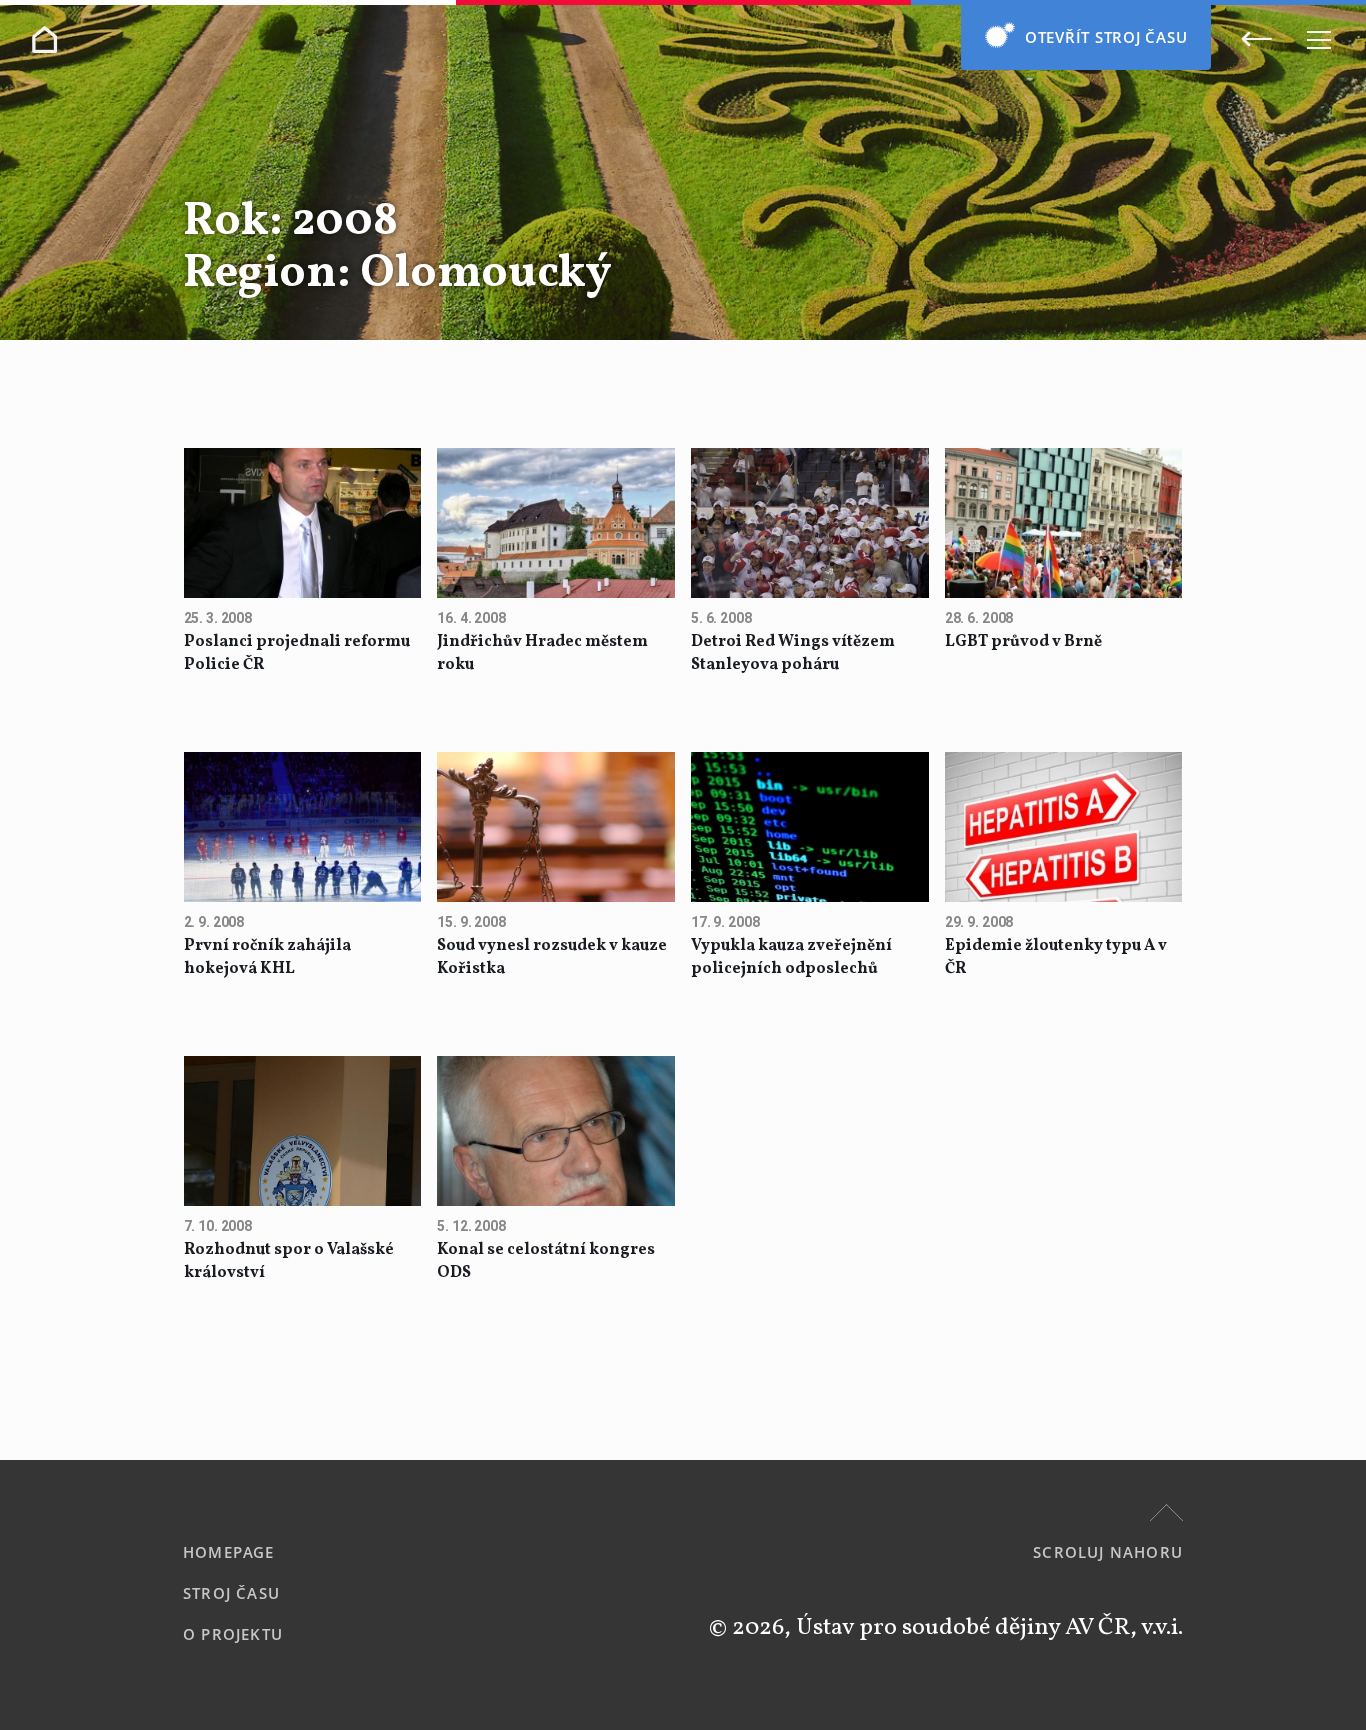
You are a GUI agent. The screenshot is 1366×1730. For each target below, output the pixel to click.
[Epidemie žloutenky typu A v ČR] (1064, 829)
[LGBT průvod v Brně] (1064, 525)
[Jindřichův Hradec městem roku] (556, 525)
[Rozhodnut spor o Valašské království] (303, 1133)
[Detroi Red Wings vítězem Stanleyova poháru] (810, 525)
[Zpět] (1256, 38)
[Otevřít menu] (1318, 39)
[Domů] (44, 39)
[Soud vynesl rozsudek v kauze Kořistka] (556, 829)
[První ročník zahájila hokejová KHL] (303, 829)
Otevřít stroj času (1106, 37)
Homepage (229, 1552)
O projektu (233, 1634)
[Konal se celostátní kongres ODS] (556, 1133)
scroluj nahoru (1108, 1552)
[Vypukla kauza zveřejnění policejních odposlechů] (810, 829)
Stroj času (231, 1593)
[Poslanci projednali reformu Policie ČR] (303, 525)
